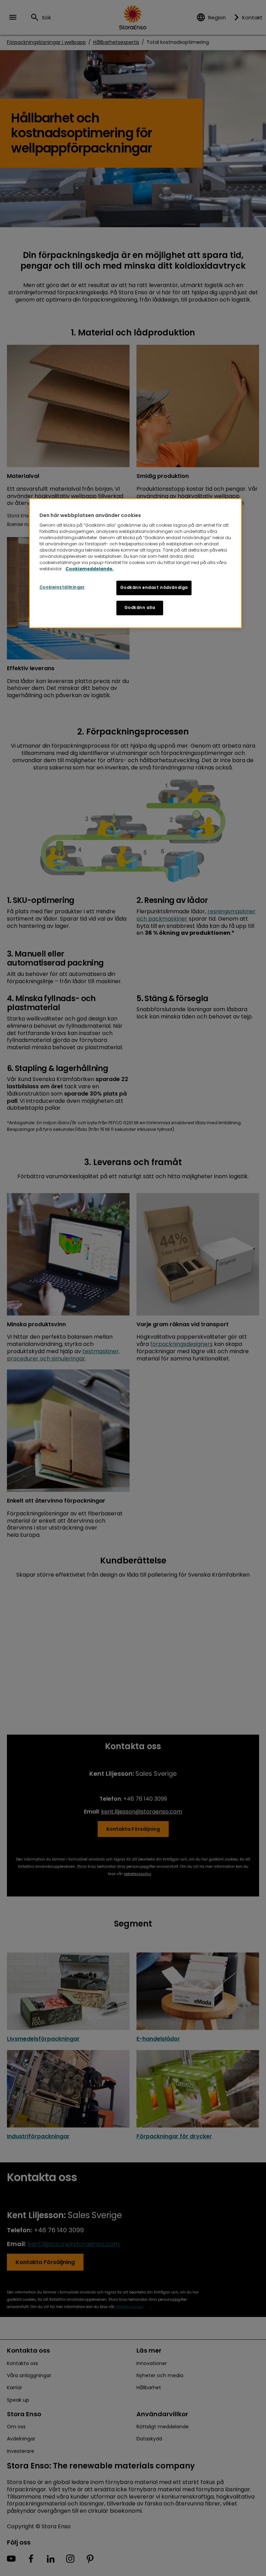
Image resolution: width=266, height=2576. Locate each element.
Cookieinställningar (62, 588)
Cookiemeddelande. (90, 569)
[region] (135, 563)
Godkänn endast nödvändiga (154, 588)
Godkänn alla (140, 608)
